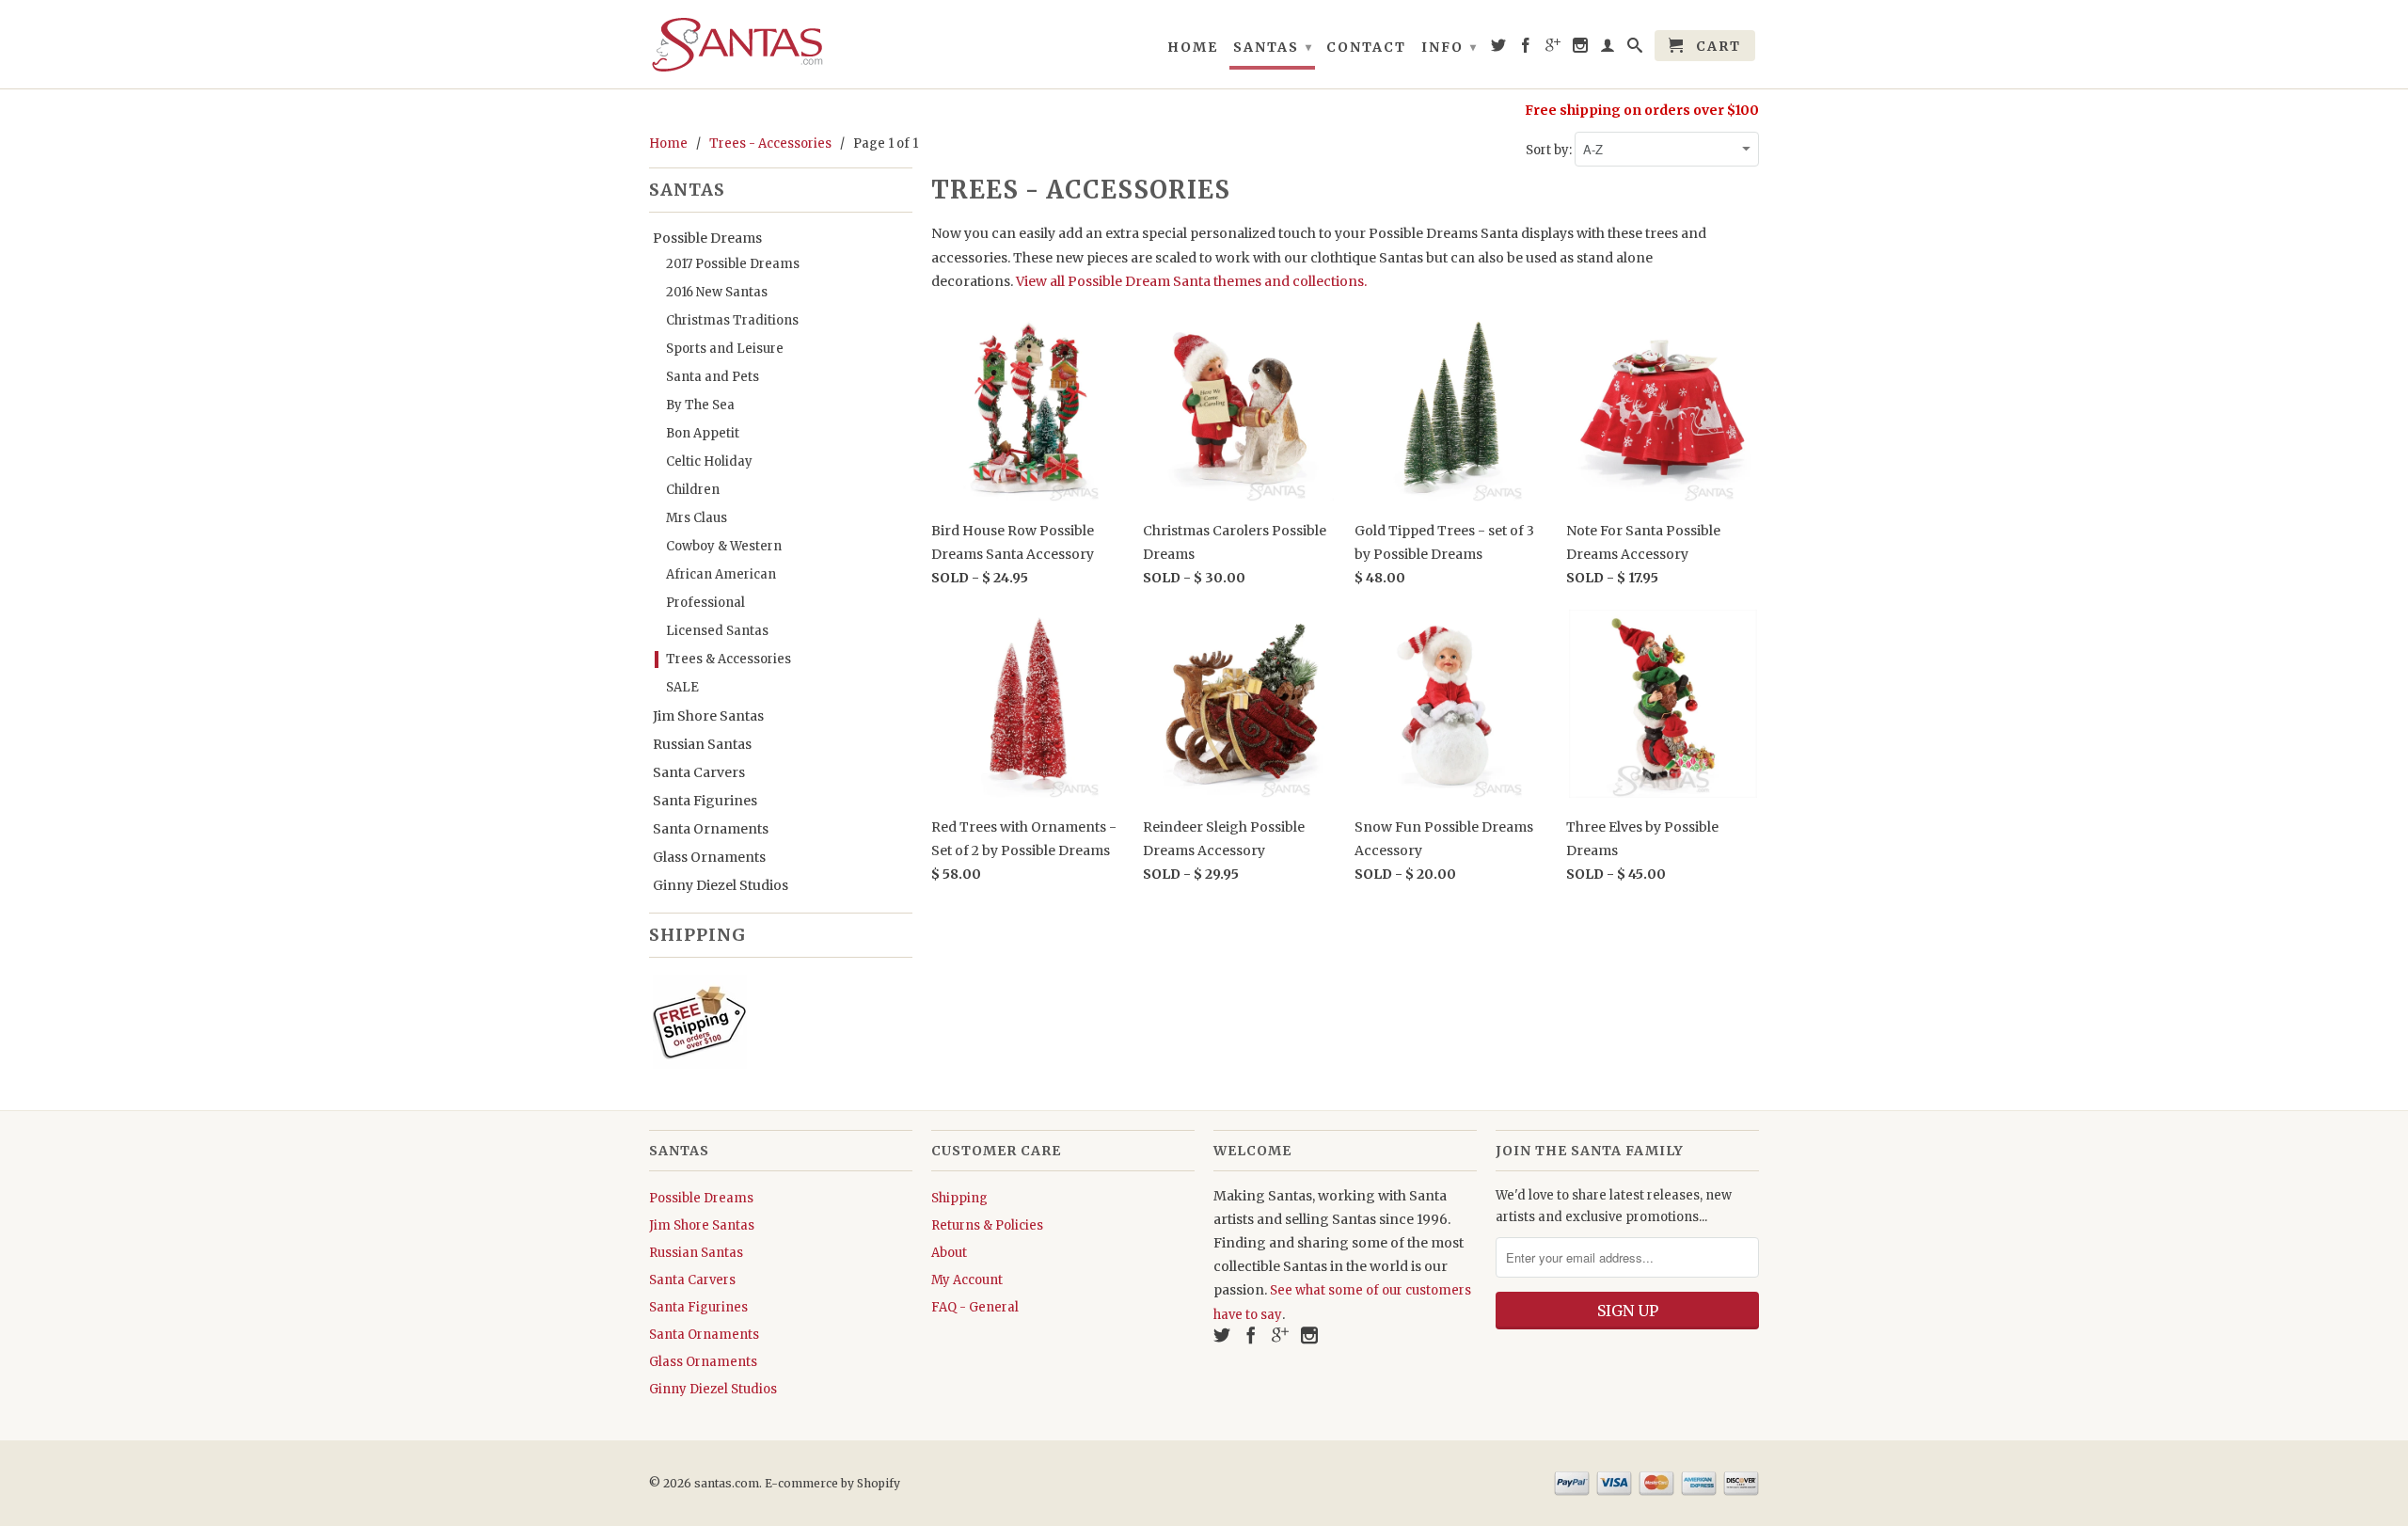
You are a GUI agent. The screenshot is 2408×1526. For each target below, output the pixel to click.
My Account (967, 1280)
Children (693, 490)
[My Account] (1608, 49)
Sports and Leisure (725, 349)
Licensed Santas (717, 631)
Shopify (879, 1483)
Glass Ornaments (709, 857)
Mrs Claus (697, 518)
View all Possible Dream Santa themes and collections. (1191, 281)
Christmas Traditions (732, 320)
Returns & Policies (987, 1225)
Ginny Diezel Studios (721, 885)
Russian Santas (702, 744)
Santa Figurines (705, 801)
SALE (682, 687)
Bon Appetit (703, 433)
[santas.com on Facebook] (1527, 49)
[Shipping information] (773, 1025)
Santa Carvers (699, 772)
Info (1450, 47)
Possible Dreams (707, 238)
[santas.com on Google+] (1554, 49)
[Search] (1636, 49)
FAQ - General (975, 1307)
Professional (705, 603)
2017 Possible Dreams (733, 264)
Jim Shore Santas (708, 716)
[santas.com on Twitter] (1499, 49)
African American (721, 574)
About (949, 1253)
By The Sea (700, 405)
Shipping (959, 1198)
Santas (1273, 47)
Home (1193, 47)
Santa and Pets (713, 377)
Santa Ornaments (711, 829)
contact (1366, 47)
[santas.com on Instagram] (1581, 49)
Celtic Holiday (709, 461)
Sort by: (1550, 150)
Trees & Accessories (729, 659)
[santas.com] (781, 44)
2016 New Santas (717, 292)
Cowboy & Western (724, 546)
